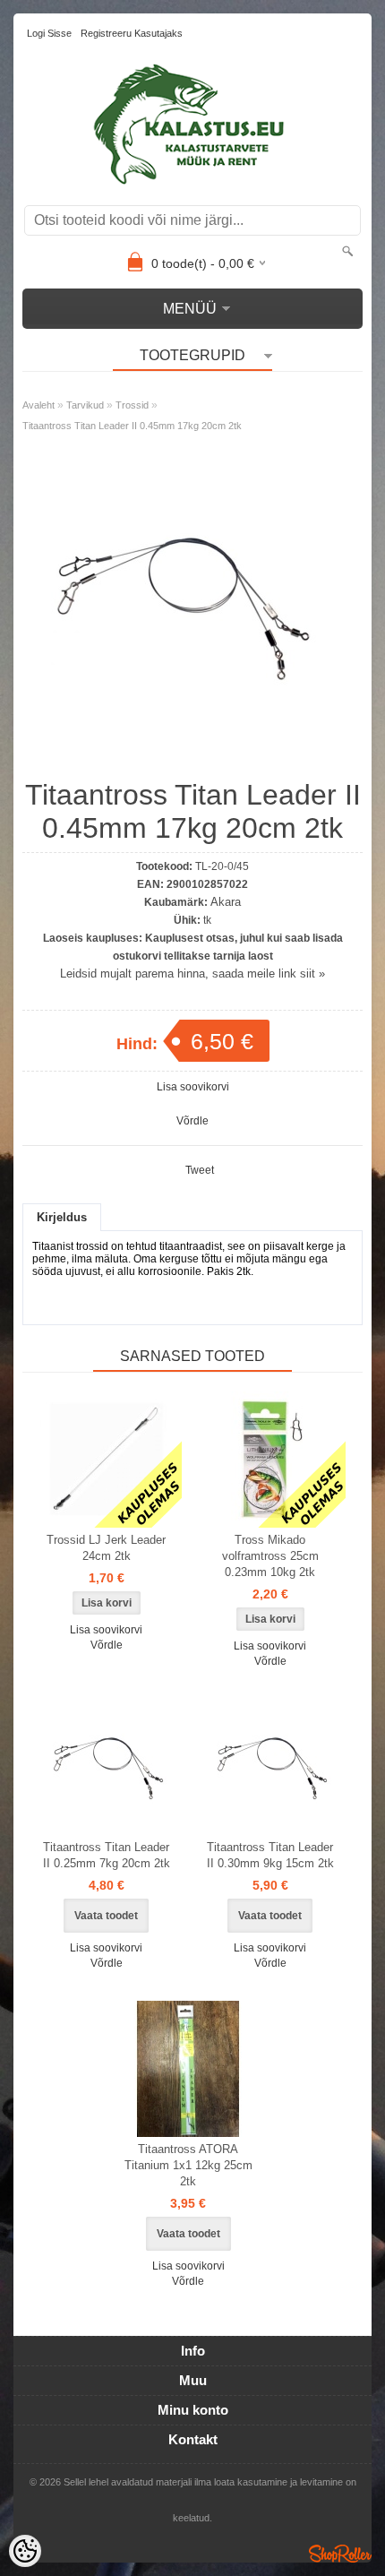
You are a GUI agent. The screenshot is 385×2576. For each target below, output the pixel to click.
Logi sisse (49, 33)
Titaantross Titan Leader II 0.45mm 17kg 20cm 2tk (132, 426)
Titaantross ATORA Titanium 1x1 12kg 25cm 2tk (188, 2165)
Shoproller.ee (340, 2554)
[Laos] (107, 1460)
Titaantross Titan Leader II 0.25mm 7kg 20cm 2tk (107, 1855)
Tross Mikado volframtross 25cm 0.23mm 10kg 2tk (270, 1556)
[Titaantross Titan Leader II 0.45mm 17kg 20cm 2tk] (179, 759)
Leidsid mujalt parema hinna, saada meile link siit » (192, 974)
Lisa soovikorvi (193, 1087)
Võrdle (192, 1121)
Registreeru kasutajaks (132, 33)
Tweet (200, 1170)
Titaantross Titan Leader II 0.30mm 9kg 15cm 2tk (270, 1855)
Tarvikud (85, 405)
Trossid (132, 405)
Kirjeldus (62, 1217)
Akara (226, 902)
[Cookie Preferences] (25, 2551)
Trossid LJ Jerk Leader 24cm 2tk (106, 1548)
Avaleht (38, 405)
